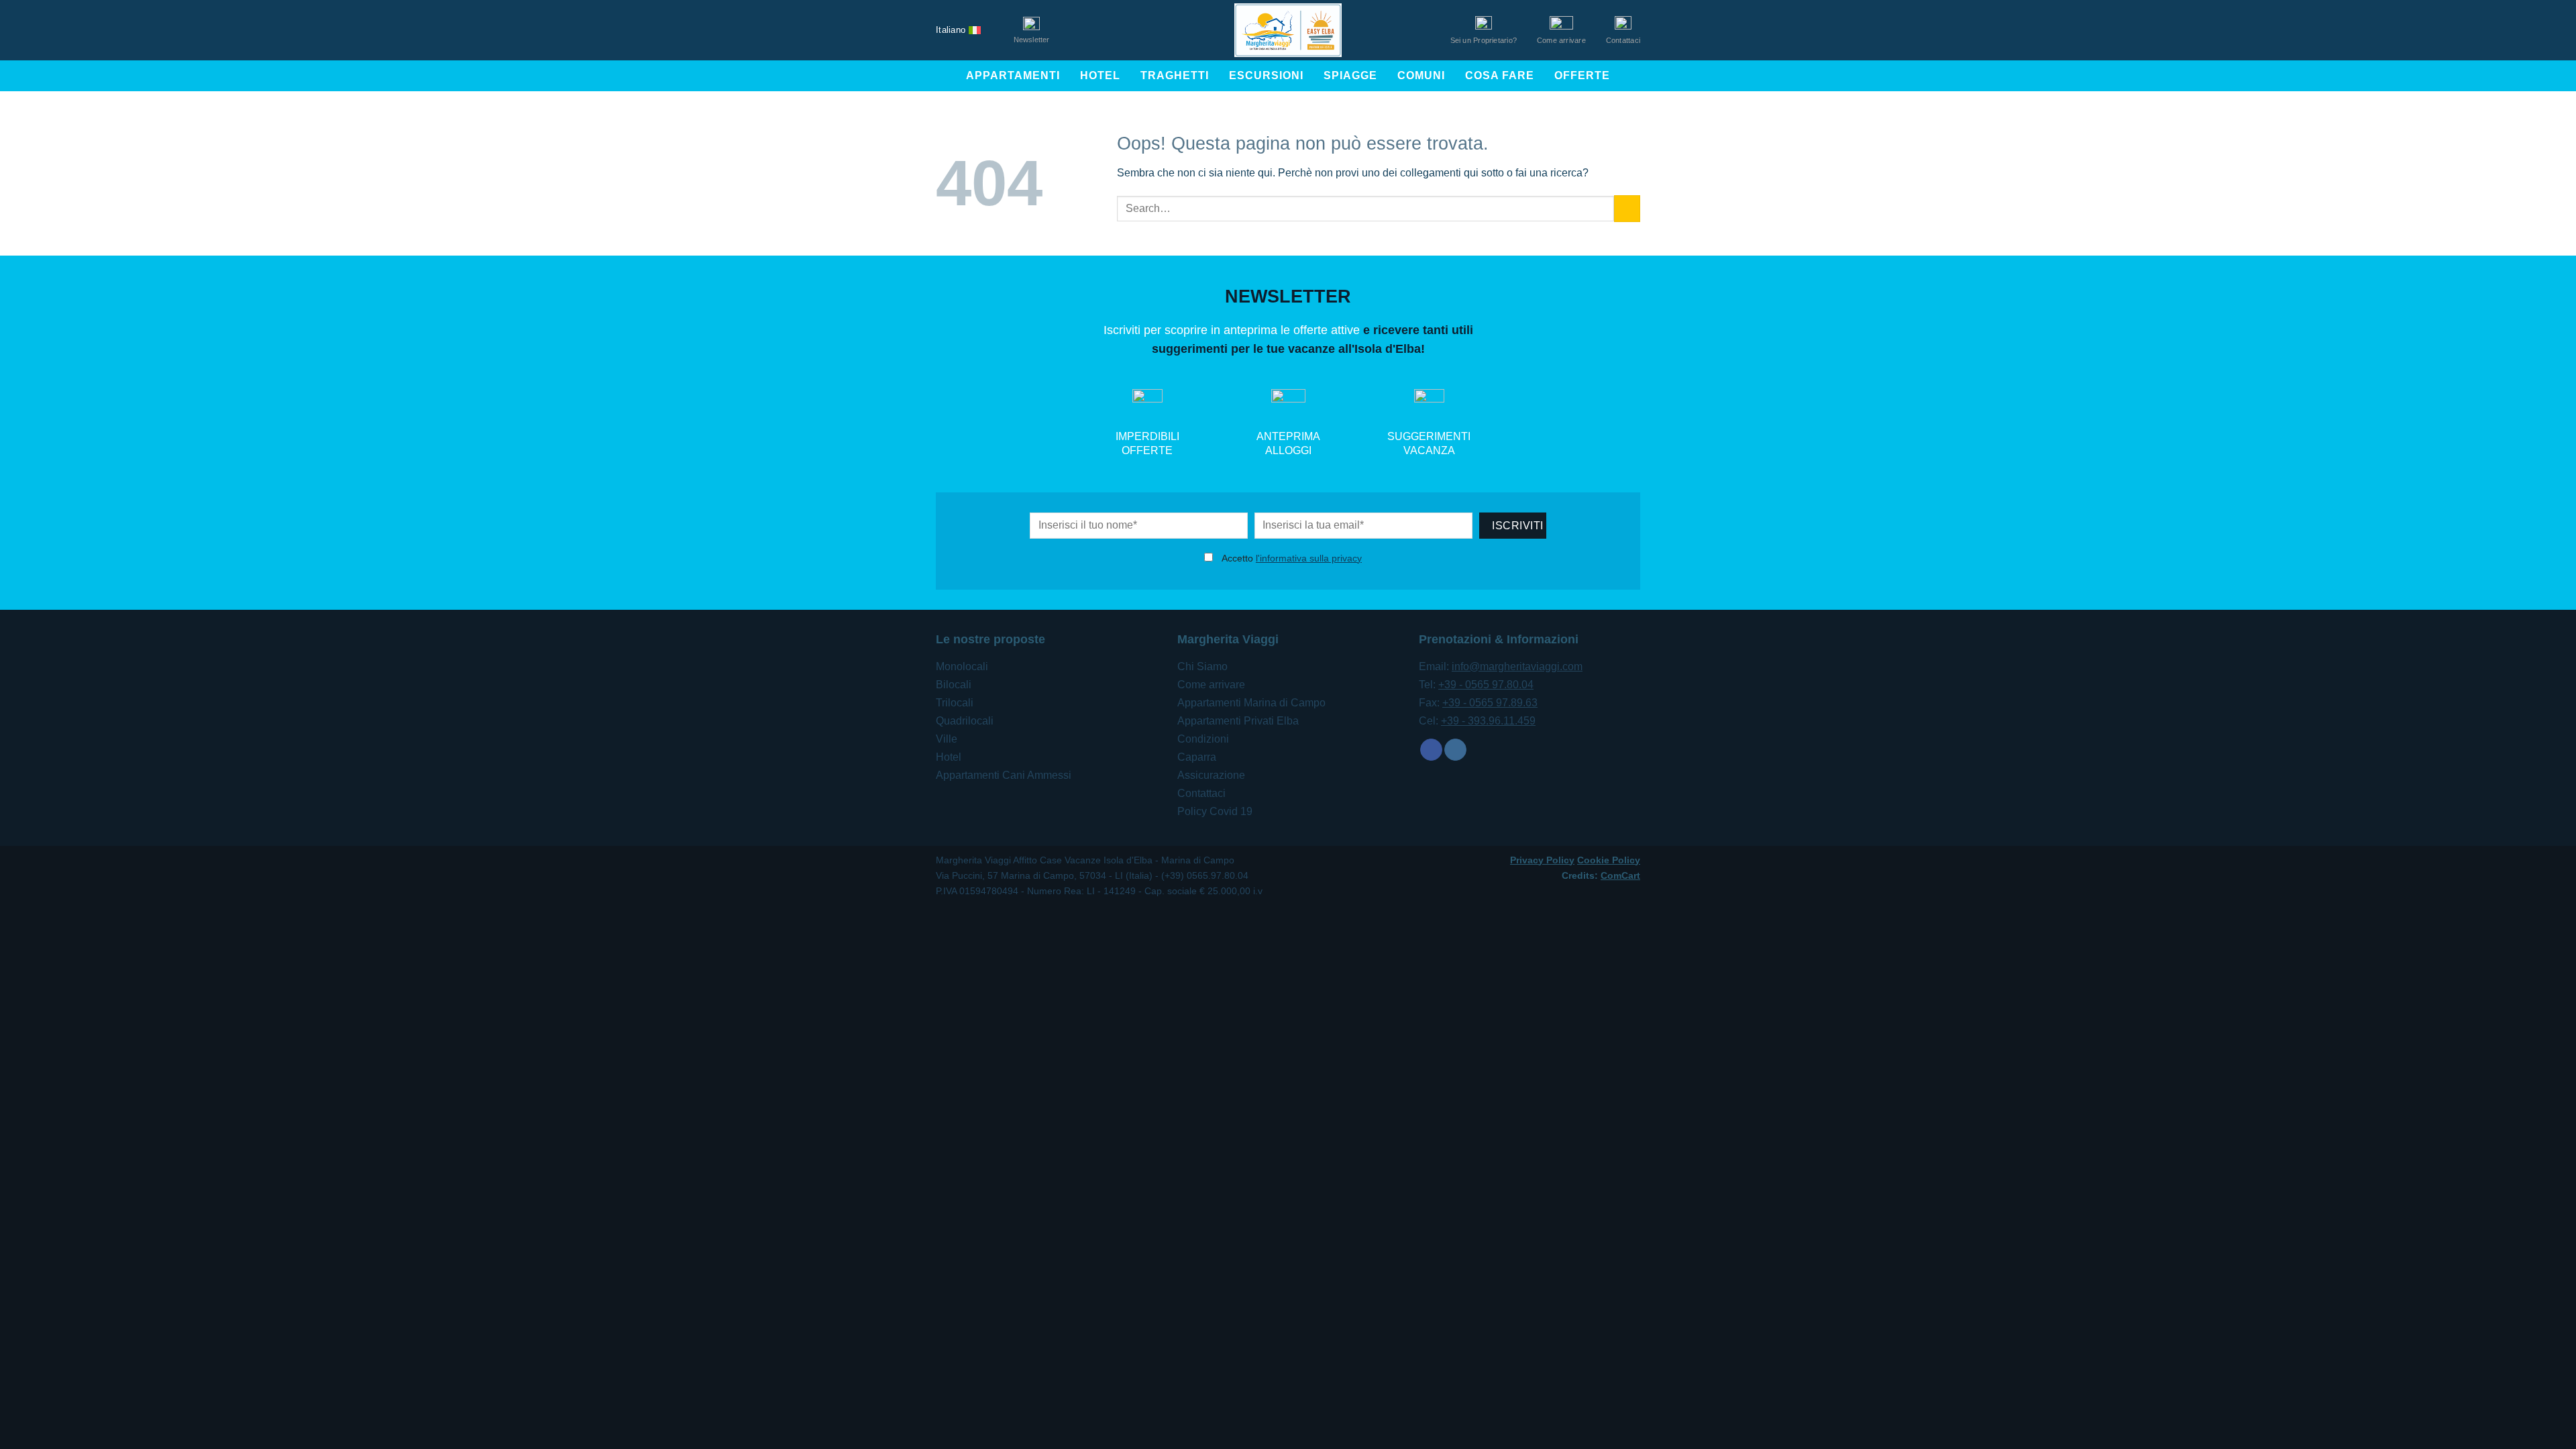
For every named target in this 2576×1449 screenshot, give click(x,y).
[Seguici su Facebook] (1431, 750)
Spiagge (1350, 75)
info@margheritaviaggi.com (1517, 666)
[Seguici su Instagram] (1455, 750)
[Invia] (1627, 208)
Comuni (1421, 75)
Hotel (1100, 75)
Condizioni (1203, 739)
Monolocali (962, 666)
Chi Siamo (1202, 666)
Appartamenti (1013, 75)
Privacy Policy (1542, 860)
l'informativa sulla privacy (1309, 558)
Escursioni (1266, 75)
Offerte (1582, 75)
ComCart (1620, 875)
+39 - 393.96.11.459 (1488, 721)
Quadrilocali (965, 721)
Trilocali (955, 703)
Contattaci (1201, 793)
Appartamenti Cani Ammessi (1004, 775)
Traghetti (1175, 75)
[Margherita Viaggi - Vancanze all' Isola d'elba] (1288, 30)
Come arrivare (1211, 685)
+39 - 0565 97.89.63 (1490, 703)
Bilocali (954, 685)
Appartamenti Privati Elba (1238, 721)
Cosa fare (1500, 75)
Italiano (951, 30)
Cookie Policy (1609, 860)
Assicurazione (1211, 775)
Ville (947, 739)
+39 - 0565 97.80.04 (1486, 685)
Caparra (1197, 757)
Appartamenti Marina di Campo (1251, 703)
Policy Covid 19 (1215, 811)
